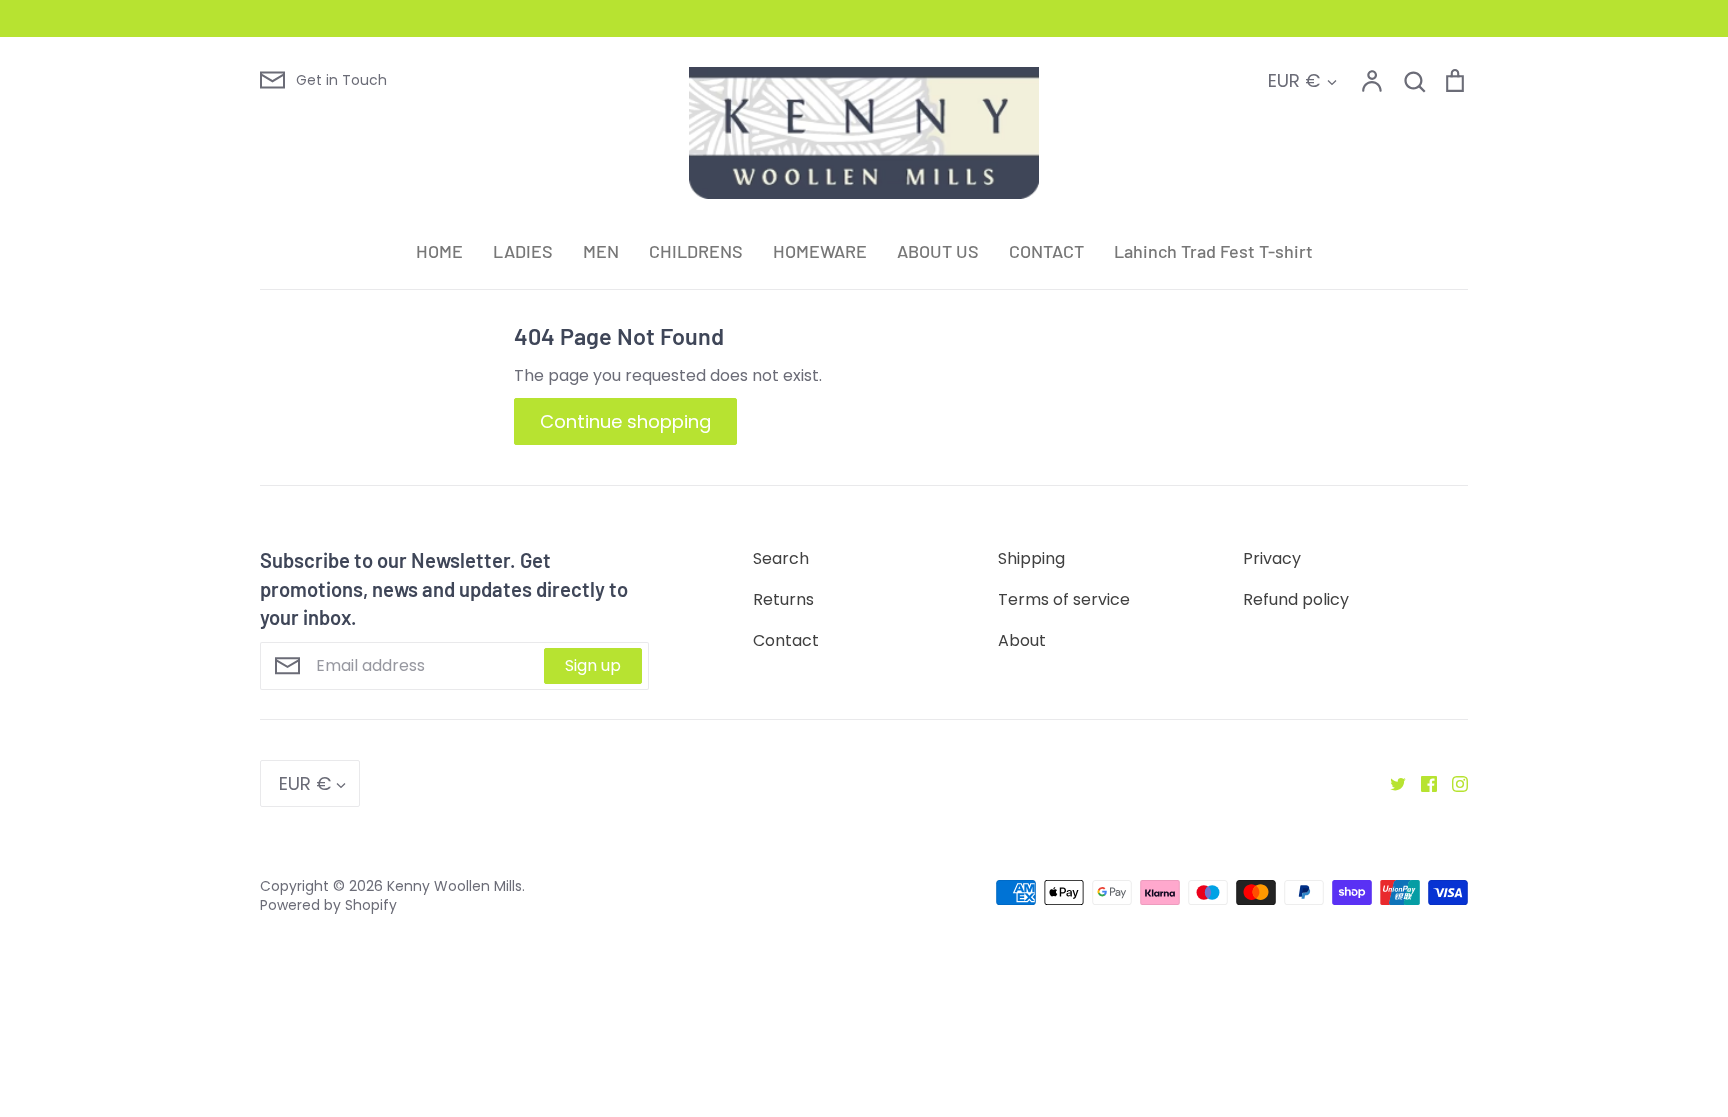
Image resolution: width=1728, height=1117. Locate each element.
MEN (601, 251)
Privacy (1272, 558)
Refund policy (1296, 599)
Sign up (593, 665)
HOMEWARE (820, 251)
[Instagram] (1452, 783)
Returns (783, 599)
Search (781, 558)
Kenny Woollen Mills (454, 886)
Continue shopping (625, 421)
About (1022, 640)
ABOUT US (938, 251)
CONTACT (1046, 251)
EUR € (1294, 80)
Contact (786, 640)
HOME (439, 251)
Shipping (1031, 558)
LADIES (523, 251)
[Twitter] (1390, 783)
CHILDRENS (696, 251)
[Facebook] (1421, 783)
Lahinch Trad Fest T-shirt (1213, 251)
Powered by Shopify (328, 905)
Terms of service (1064, 599)
